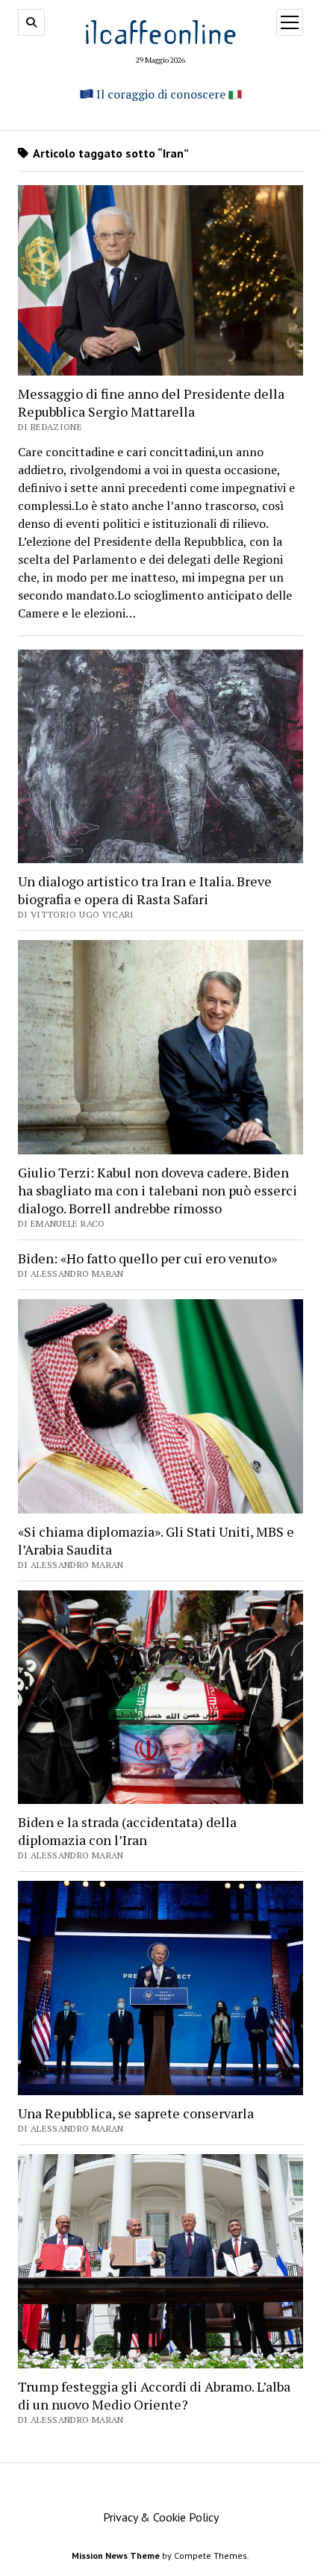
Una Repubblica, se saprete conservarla (136, 2113)
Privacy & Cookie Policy (161, 2517)
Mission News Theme (116, 2555)
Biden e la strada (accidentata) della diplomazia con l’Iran (127, 1831)
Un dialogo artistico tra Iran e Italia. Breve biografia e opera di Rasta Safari (145, 890)
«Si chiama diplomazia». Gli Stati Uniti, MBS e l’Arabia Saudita (156, 1540)
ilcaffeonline (160, 31)
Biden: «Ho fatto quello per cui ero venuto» (147, 1258)
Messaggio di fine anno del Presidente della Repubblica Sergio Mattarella (151, 402)
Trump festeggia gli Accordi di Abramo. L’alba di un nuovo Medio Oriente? (154, 2395)
